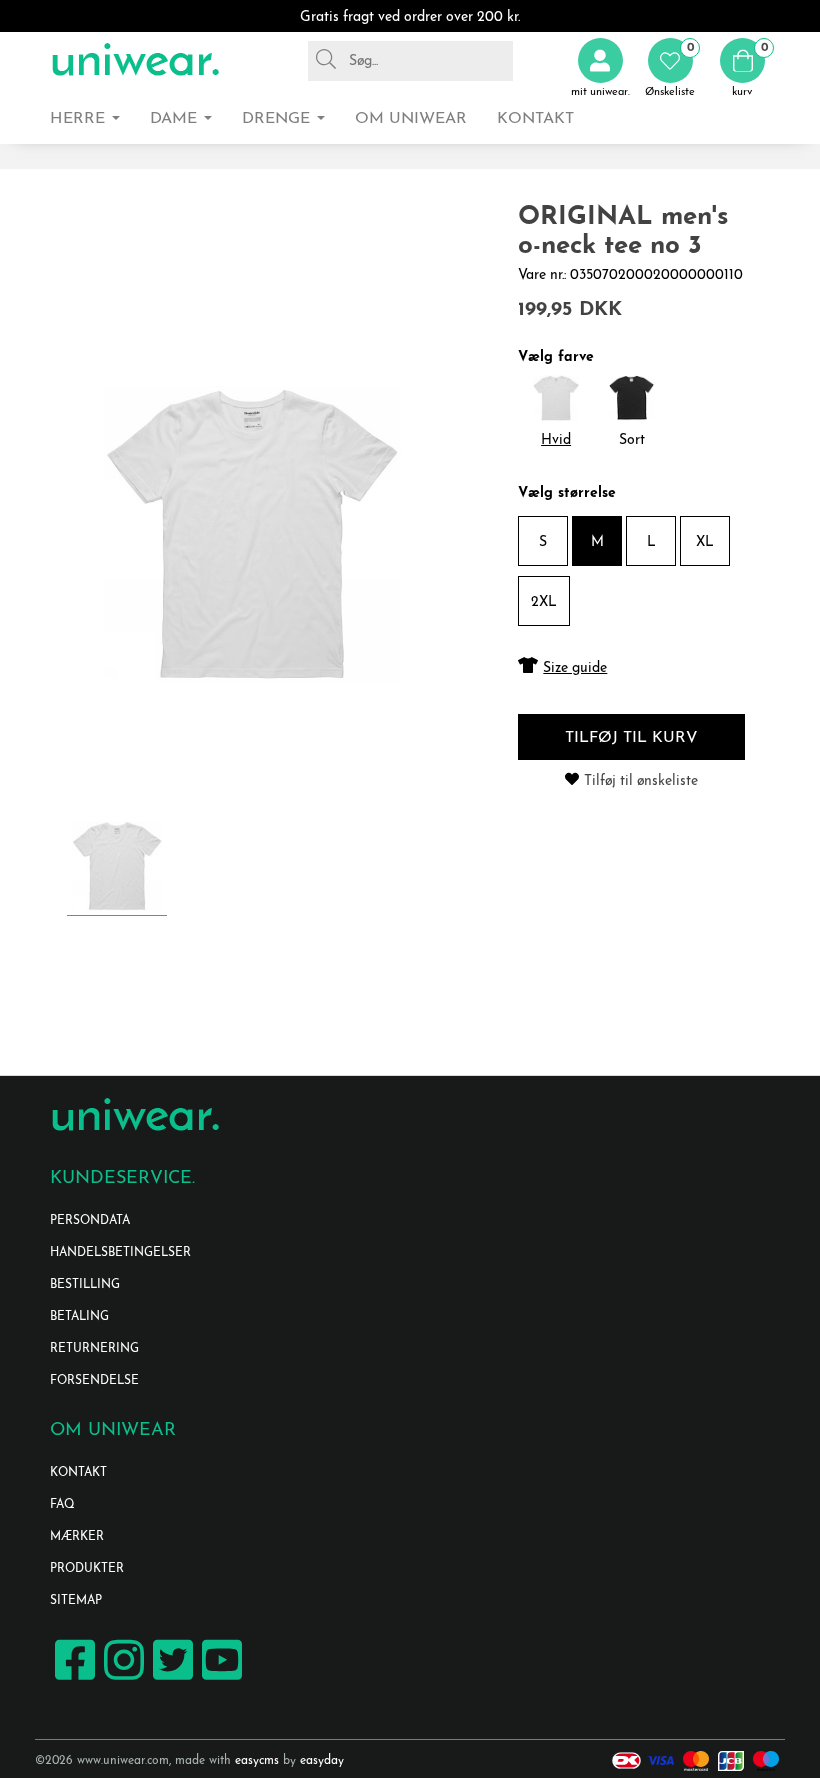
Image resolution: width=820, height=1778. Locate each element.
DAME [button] (176, 119)
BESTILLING (85, 1285)
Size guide (575, 668)
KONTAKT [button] (535, 119)
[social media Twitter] (170, 1678)
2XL (544, 602)
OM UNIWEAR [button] (411, 119)
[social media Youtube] (219, 1678)
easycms (257, 1761)
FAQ (62, 1505)
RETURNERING (94, 1349)
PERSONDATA (90, 1221)
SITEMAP (76, 1601)
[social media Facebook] (72, 1678)
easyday (322, 1761)
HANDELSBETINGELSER (120, 1253)
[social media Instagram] (121, 1678)
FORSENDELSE (94, 1381)
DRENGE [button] (278, 119)
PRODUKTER (87, 1569)
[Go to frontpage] (135, 60)
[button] (670, 68)
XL (705, 542)
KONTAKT (78, 1473)
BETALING (79, 1317)
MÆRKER (77, 1537)
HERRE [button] (80, 119)
